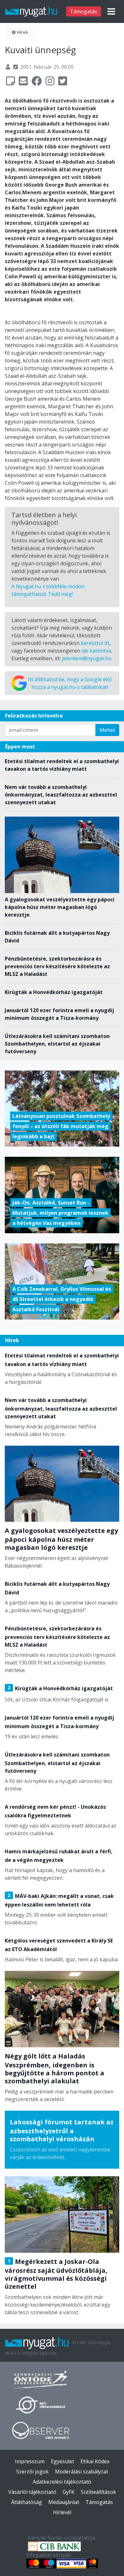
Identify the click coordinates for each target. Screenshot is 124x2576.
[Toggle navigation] (111, 11)
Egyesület (62, 2461)
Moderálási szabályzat (82, 2472)
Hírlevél (62, 2512)
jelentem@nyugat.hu (87, 658)
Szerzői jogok (32, 2472)
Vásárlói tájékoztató (32, 2492)
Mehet (107, 730)
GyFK (69, 2492)
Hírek (22, 32)
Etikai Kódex (95, 2461)
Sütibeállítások (98, 2492)
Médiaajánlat (64, 2502)
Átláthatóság (27, 2502)
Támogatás (84, 11)
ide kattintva (96, 651)
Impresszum (30, 2461)
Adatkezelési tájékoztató (62, 2482)
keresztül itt (95, 643)
